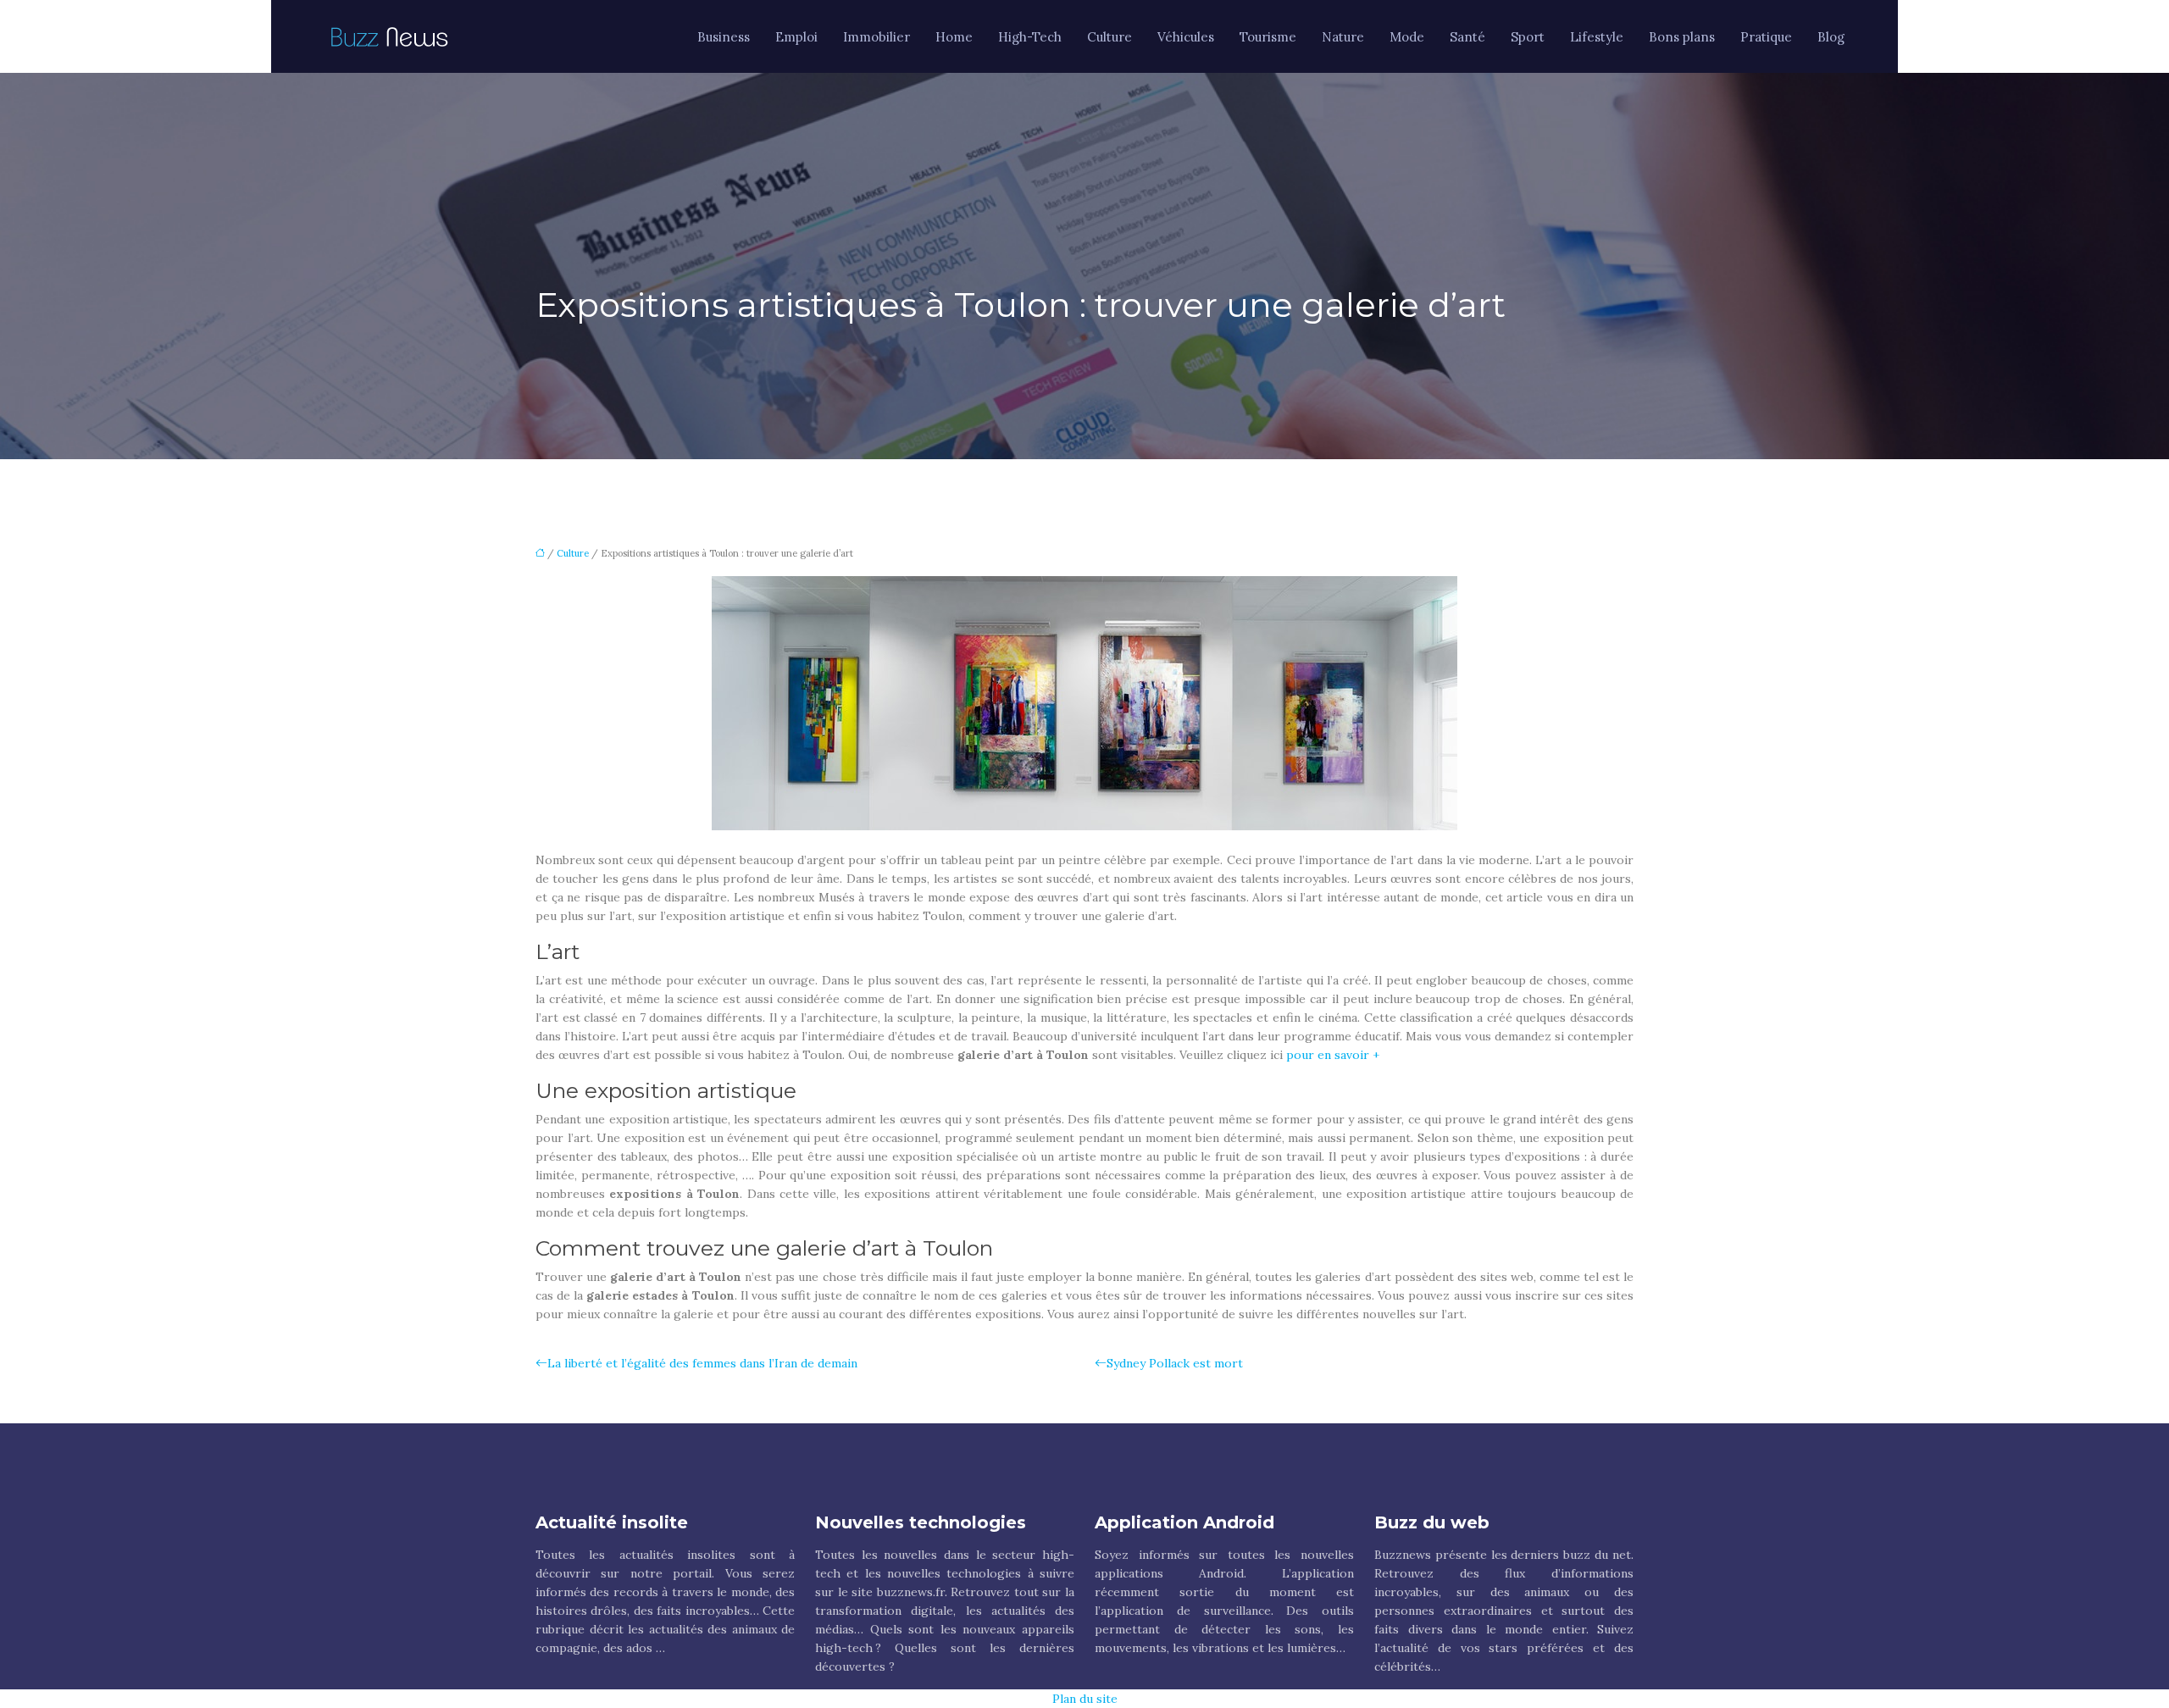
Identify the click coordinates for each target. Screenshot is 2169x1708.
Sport (1528, 37)
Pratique (1766, 37)
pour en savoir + (1333, 1055)
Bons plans (1682, 37)
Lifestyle (1597, 37)
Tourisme (1268, 37)
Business (724, 37)
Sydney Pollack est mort (1175, 1363)
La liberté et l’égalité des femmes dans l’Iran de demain (702, 1363)
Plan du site (1085, 1699)
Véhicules (1186, 37)
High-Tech (1030, 37)
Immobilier (876, 37)
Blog (1831, 37)
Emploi (796, 37)
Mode (1407, 37)
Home (954, 37)
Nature (1343, 37)
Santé (1467, 37)
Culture (1109, 37)
